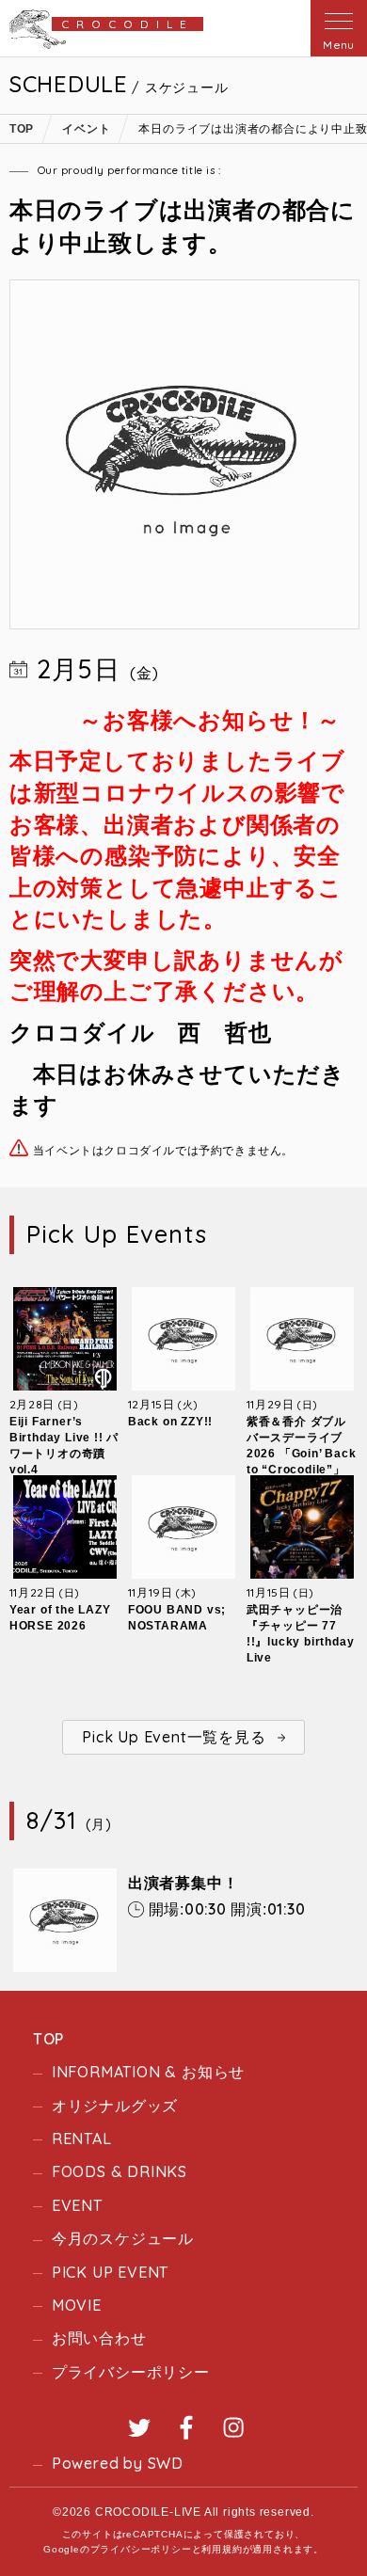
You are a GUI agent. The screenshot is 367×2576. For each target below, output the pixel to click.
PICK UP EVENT (110, 2272)
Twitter (139, 2427)
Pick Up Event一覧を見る (174, 1737)
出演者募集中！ (183, 1883)
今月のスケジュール (123, 2238)
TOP (48, 2039)
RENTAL (82, 2139)
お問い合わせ (99, 2338)
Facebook (186, 2427)
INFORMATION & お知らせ (148, 2072)
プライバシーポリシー (131, 2372)
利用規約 (222, 2549)
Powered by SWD (118, 2463)
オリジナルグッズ (115, 2106)
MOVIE (77, 2305)
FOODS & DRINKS (120, 2171)
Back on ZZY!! (170, 1422)
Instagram (233, 2427)
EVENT (77, 2205)
